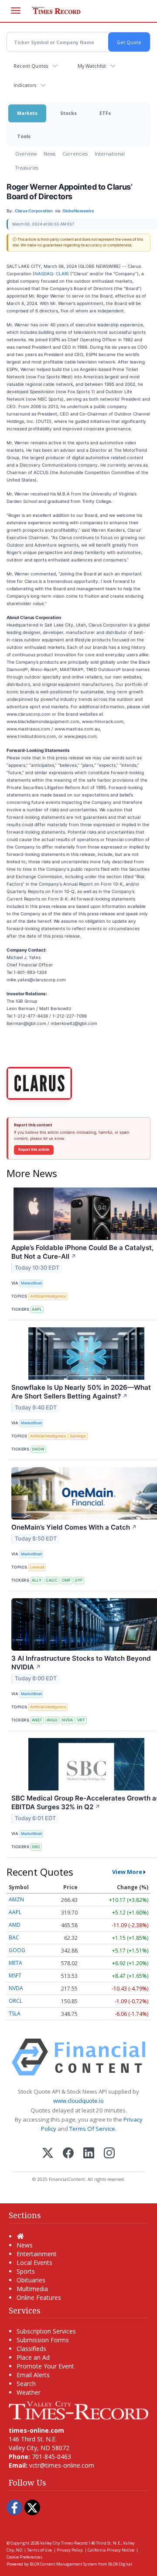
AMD (15, 1925)
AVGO (52, 1720)
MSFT (15, 1975)
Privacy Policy (70, 2550)
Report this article (34, 1150)
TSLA (15, 2013)
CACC (52, 1580)
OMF (66, 1580)
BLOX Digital (120, 2564)
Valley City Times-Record (64, 2543)
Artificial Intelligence (48, 1296)
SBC (36, 1847)
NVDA (67, 1720)
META (15, 1963)
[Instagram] (109, 2154)
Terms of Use (39, 2550)
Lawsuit (37, 1567)
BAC (14, 1937)
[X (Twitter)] (48, 2154)
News (49, 154)
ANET (37, 1720)
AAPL (37, 1309)
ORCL (15, 2001)
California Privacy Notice (111, 2550)
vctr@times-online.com (62, 2465)
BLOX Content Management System (63, 2564)
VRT (81, 1720)
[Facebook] (68, 2154)
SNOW (38, 1449)
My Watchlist (92, 66)
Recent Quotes (31, 66)
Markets (27, 113)
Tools (24, 136)
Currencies (75, 154)
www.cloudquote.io (78, 2101)
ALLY (37, 1580)
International (110, 154)
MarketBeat (31, 1283)
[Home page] (78, 2410)
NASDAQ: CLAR (51, 274)
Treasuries (27, 168)
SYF (79, 1580)
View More (127, 1872)
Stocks (68, 113)
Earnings (78, 1436)
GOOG (17, 1950)
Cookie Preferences (24, 2557)
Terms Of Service (92, 2129)
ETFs (105, 113)
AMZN (16, 1899)
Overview (26, 154)
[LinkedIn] (89, 2154)
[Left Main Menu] (16, 10)
